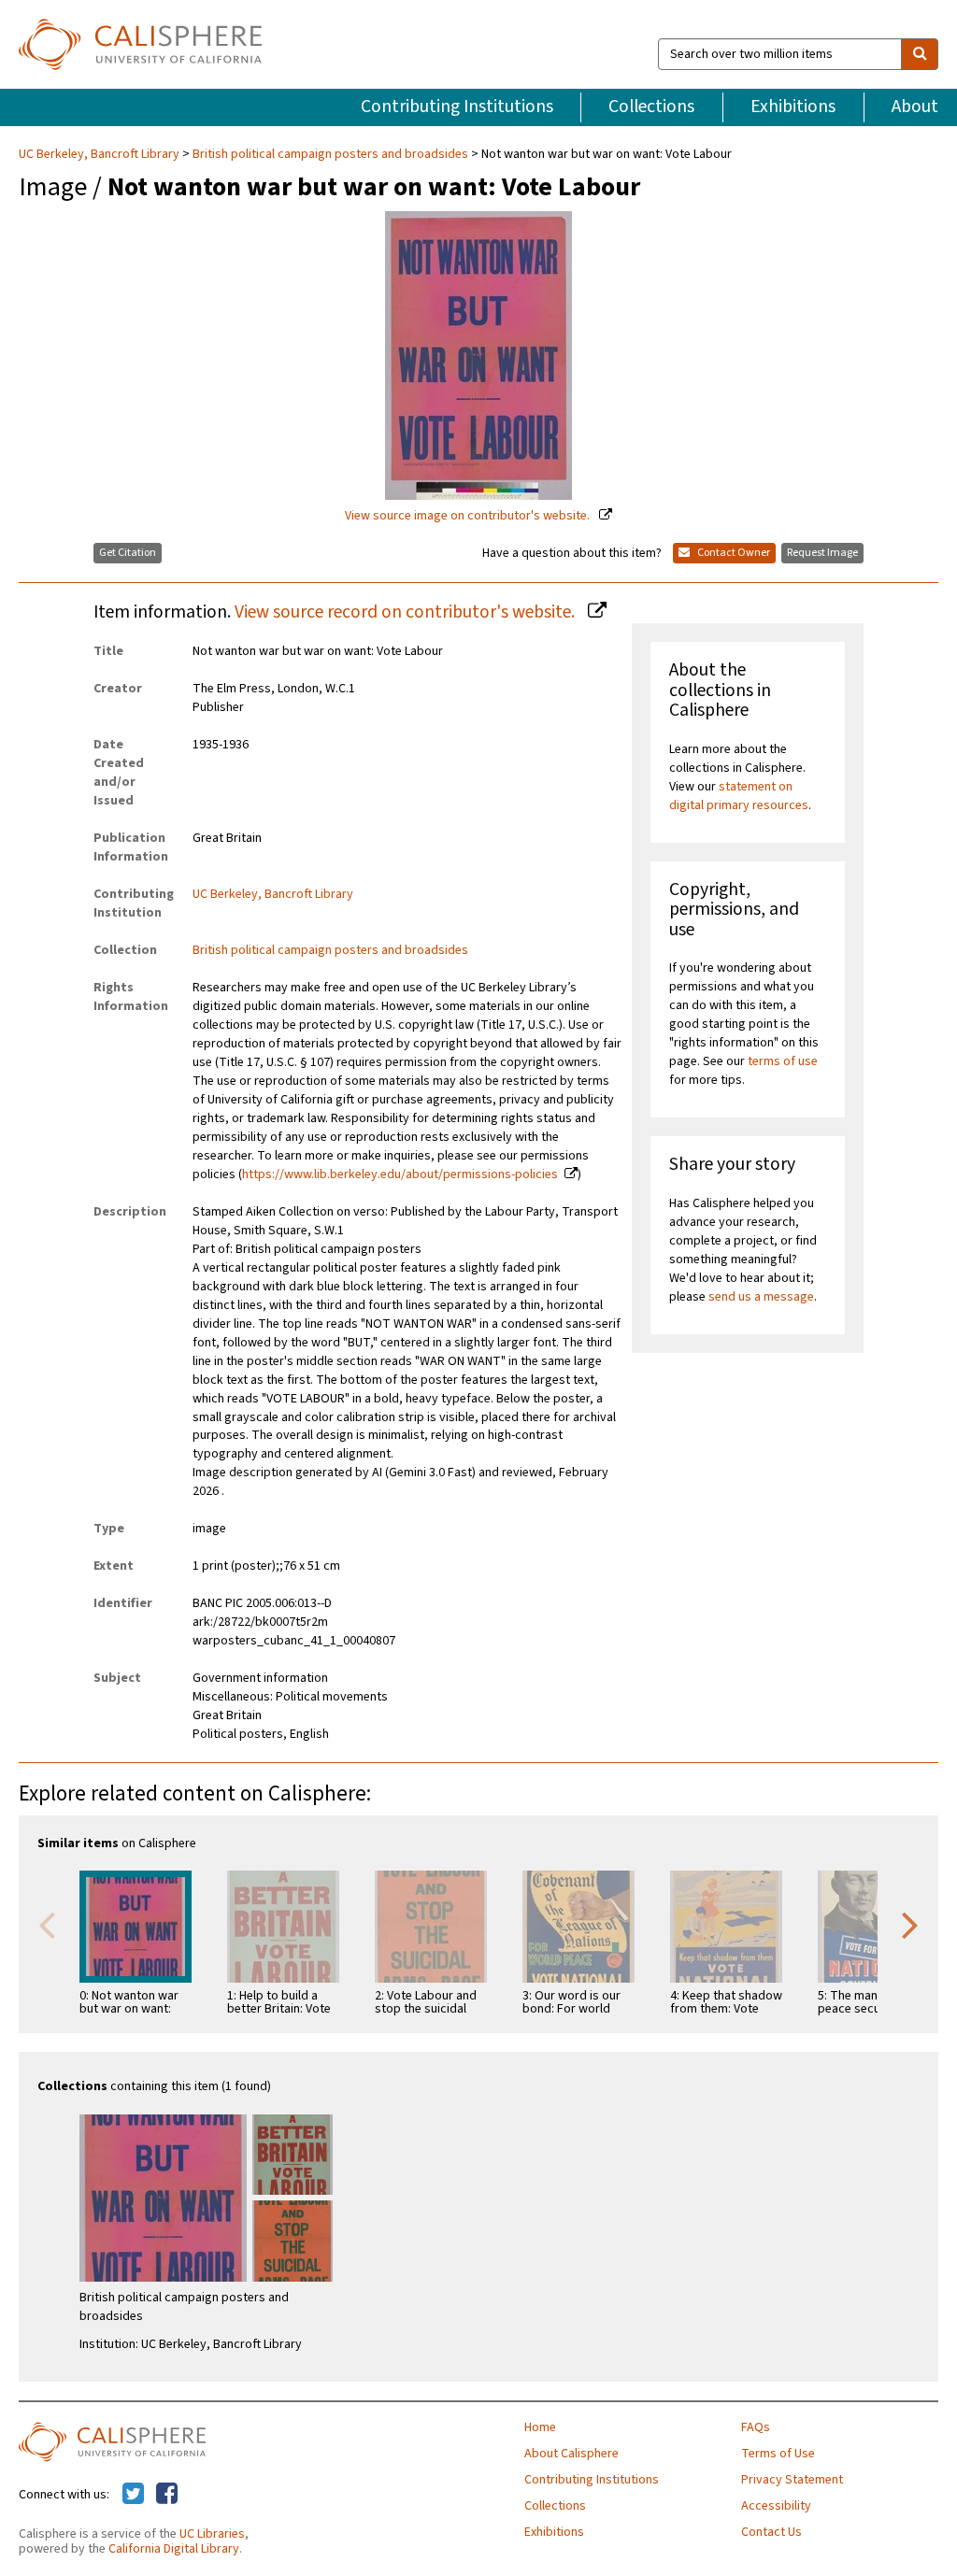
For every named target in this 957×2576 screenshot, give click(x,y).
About (915, 107)
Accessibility (776, 2506)
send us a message (761, 1297)
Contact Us (771, 2532)
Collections (651, 107)
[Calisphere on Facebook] (167, 2495)
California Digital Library (174, 2549)
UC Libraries (212, 2534)
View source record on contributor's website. (407, 612)
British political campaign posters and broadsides (330, 154)
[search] (920, 54)
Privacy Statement (792, 2480)
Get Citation (128, 553)
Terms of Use (778, 2454)
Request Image (822, 553)
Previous (47, 1924)
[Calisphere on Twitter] (133, 2495)
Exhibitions (793, 107)
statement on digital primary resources (739, 796)
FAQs (756, 2427)
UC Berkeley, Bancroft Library (100, 154)
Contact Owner (733, 553)
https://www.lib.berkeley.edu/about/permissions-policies (400, 1174)
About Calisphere (571, 2454)
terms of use (783, 1061)
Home (540, 2427)
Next (910, 1924)
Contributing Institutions (457, 107)
